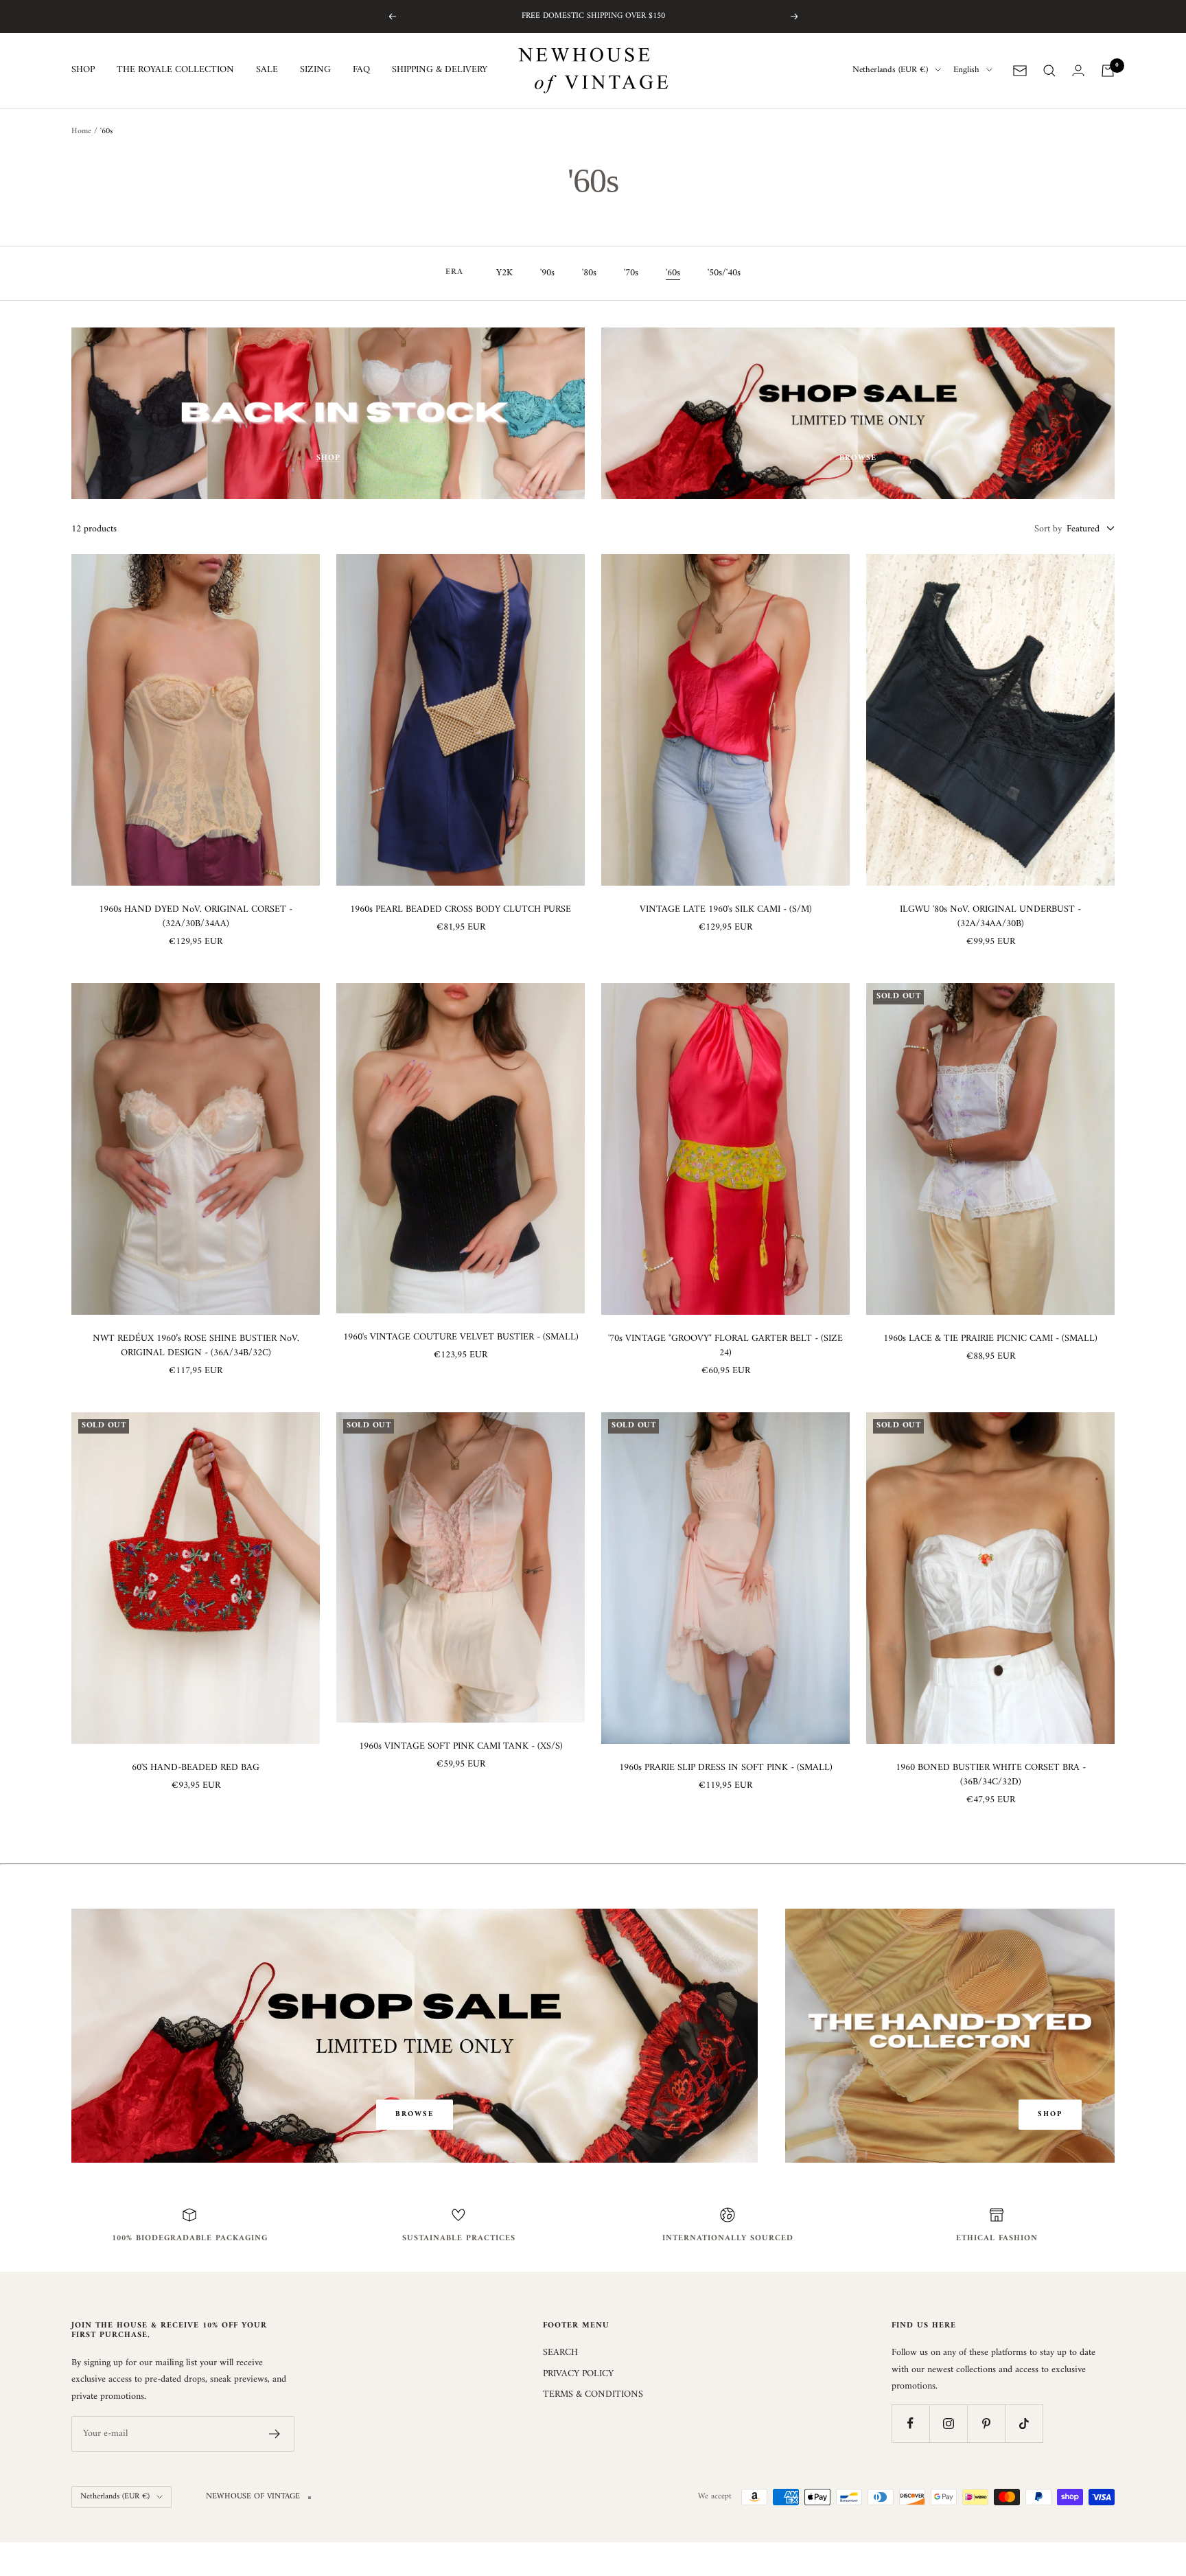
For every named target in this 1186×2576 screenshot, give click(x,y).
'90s (547, 273)
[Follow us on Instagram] (948, 2423)
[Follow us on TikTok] (1024, 2423)
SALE (267, 71)
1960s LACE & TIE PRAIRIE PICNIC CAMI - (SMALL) (990, 1338)
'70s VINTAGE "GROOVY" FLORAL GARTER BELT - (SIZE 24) (725, 1346)
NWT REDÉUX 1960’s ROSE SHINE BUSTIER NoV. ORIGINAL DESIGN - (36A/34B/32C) (196, 1346)
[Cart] (1108, 71)
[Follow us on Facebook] (910, 2423)
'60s (673, 273)
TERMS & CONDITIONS (593, 2395)
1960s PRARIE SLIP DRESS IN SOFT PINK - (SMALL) (726, 1768)
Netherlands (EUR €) (890, 71)
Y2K (504, 273)
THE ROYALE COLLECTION (175, 71)
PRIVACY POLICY (578, 2374)
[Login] (1078, 70)
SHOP (83, 71)
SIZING (315, 71)
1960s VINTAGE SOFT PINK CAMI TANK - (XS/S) (461, 1746)
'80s (589, 273)
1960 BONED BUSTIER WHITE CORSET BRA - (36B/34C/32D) (991, 1775)
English (966, 71)
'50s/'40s (724, 273)
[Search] (1049, 71)
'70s (631, 273)
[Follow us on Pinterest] (986, 2423)
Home (81, 131)
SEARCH (560, 2353)
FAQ (361, 71)
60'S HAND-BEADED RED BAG (196, 1768)
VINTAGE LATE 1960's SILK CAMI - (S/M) (726, 909)
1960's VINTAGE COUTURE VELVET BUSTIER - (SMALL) (461, 1337)
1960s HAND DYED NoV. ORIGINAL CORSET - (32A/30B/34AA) (196, 917)
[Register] (275, 2434)
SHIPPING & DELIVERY (440, 71)
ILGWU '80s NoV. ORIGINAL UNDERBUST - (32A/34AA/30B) (990, 917)
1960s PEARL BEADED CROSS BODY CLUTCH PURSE (461, 909)
